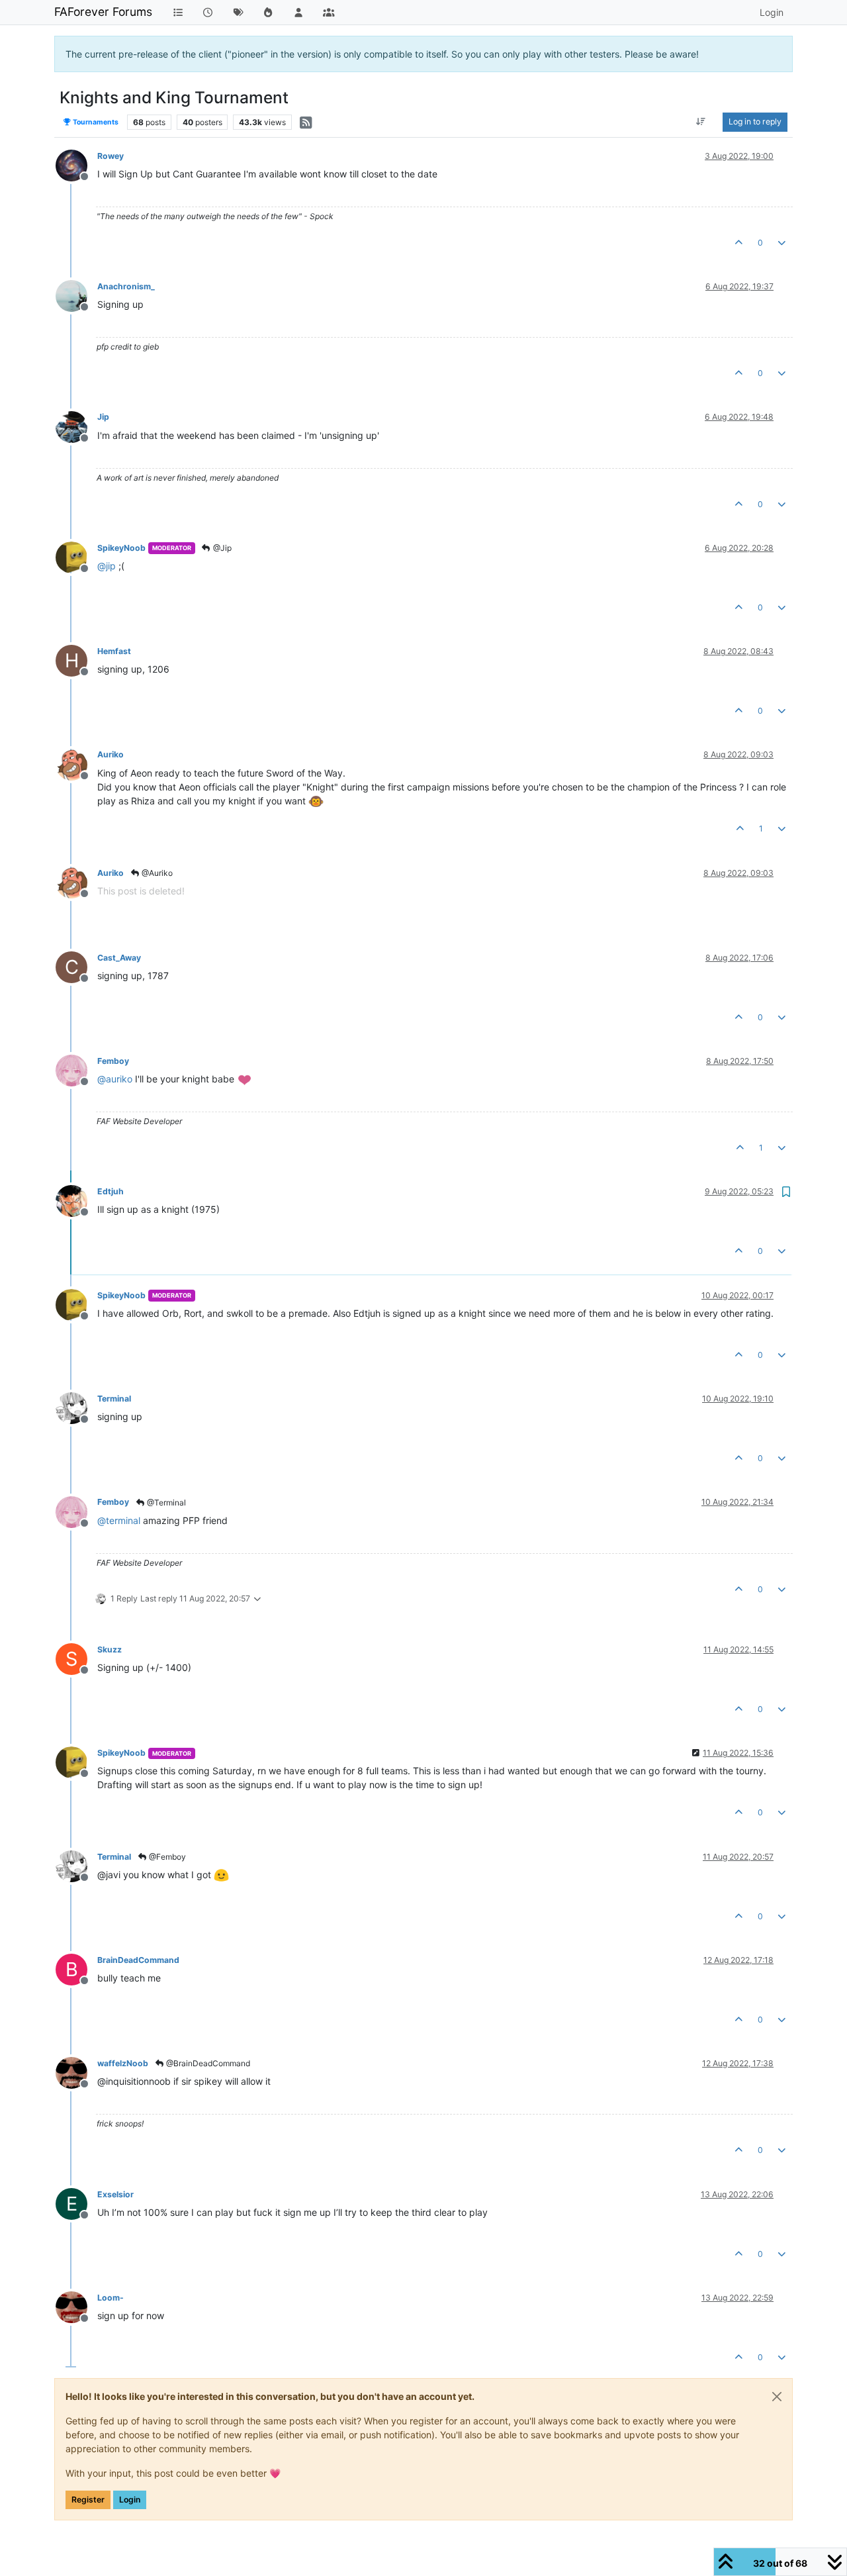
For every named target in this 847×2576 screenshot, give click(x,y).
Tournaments (95, 122)
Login (130, 2500)
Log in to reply (755, 121)
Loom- (111, 2298)
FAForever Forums (103, 12)
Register (88, 2500)
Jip (103, 417)
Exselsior (115, 2194)
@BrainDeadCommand (207, 2063)
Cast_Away (119, 958)
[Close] (777, 2397)
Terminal (114, 1399)
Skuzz (110, 1649)
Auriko (111, 754)
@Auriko (156, 873)
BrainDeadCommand (138, 1960)
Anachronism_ (126, 286)
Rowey (111, 156)
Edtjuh (111, 1191)
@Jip (221, 548)
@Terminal (165, 1503)
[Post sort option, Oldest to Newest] (701, 122)
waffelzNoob (123, 2063)
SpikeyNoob (121, 548)
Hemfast (114, 651)
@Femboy (166, 1857)
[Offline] (76, 165)
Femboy (113, 1061)
